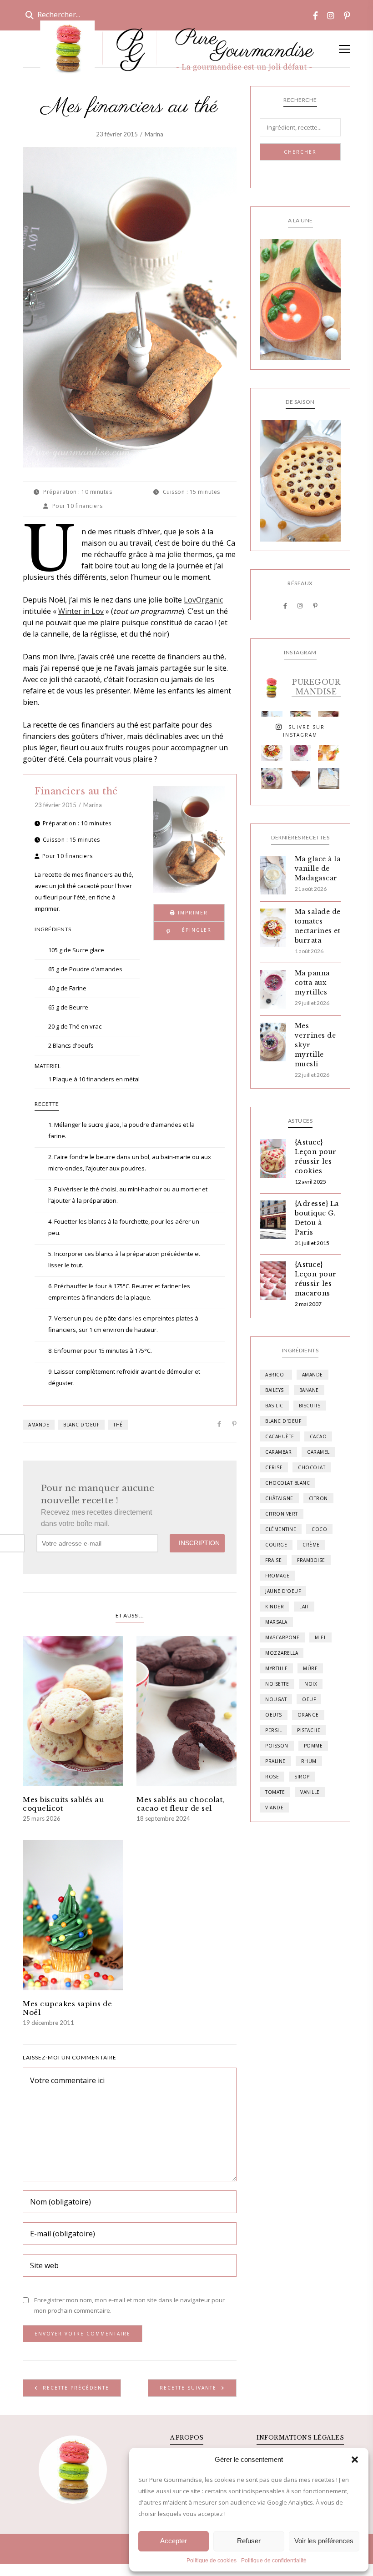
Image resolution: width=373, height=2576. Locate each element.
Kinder (275, 1607)
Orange (308, 1715)
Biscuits (310, 1406)
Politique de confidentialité (274, 2561)
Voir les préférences (324, 2541)
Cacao (318, 1436)
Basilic (274, 1406)
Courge (276, 1545)
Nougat (276, 1699)
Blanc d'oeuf (81, 1425)
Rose (272, 1777)
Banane (309, 1390)
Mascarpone (282, 1637)
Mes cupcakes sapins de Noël (67, 2008)
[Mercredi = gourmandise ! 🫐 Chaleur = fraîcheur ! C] (300, 750)
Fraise (273, 1560)
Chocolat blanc (287, 1483)
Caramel (318, 1452)
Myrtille (276, 1668)
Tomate (275, 1792)
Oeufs (274, 1715)
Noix (311, 1684)
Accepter (174, 2541)
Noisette (277, 1684)
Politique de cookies (212, 2561)
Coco (319, 1529)
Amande (39, 1425)
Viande (274, 1808)
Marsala (276, 1622)
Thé (118, 1425)
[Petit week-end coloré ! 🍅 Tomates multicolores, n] (272, 750)
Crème (311, 1545)
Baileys (275, 1390)
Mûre (310, 1668)
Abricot (276, 1375)
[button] (355, 2460)
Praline (275, 1761)
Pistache (309, 1730)
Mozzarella (282, 1653)
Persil (273, 1730)
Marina (154, 134)
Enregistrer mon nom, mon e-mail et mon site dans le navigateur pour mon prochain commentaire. (129, 2305)
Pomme (313, 1746)
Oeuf (309, 1699)
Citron (318, 1498)
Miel (320, 1637)
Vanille (310, 1792)
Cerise (274, 1467)
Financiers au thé (76, 791)
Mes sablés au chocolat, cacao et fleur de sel (181, 1804)
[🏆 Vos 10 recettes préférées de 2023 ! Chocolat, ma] (329, 779)
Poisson (277, 1746)
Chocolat (312, 1467)
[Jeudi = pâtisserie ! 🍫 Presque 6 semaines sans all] (300, 779)
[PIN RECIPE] (189, 931)
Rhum (309, 1761)
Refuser (249, 2541)
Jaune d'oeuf (283, 1591)
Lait (304, 1607)
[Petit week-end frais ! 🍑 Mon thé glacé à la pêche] (329, 750)
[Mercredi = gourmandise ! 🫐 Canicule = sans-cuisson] (272, 779)
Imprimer (192, 913)
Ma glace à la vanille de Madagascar (318, 869)
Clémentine (281, 1529)
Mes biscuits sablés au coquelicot (63, 1804)
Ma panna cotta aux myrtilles (312, 983)
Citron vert (282, 1514)
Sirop (302, 1777)
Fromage (277, 1576)
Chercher (300, 152)
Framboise (311, 1560)
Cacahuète (280, 1436)
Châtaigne (279, 1498)
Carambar (278, 1452)
